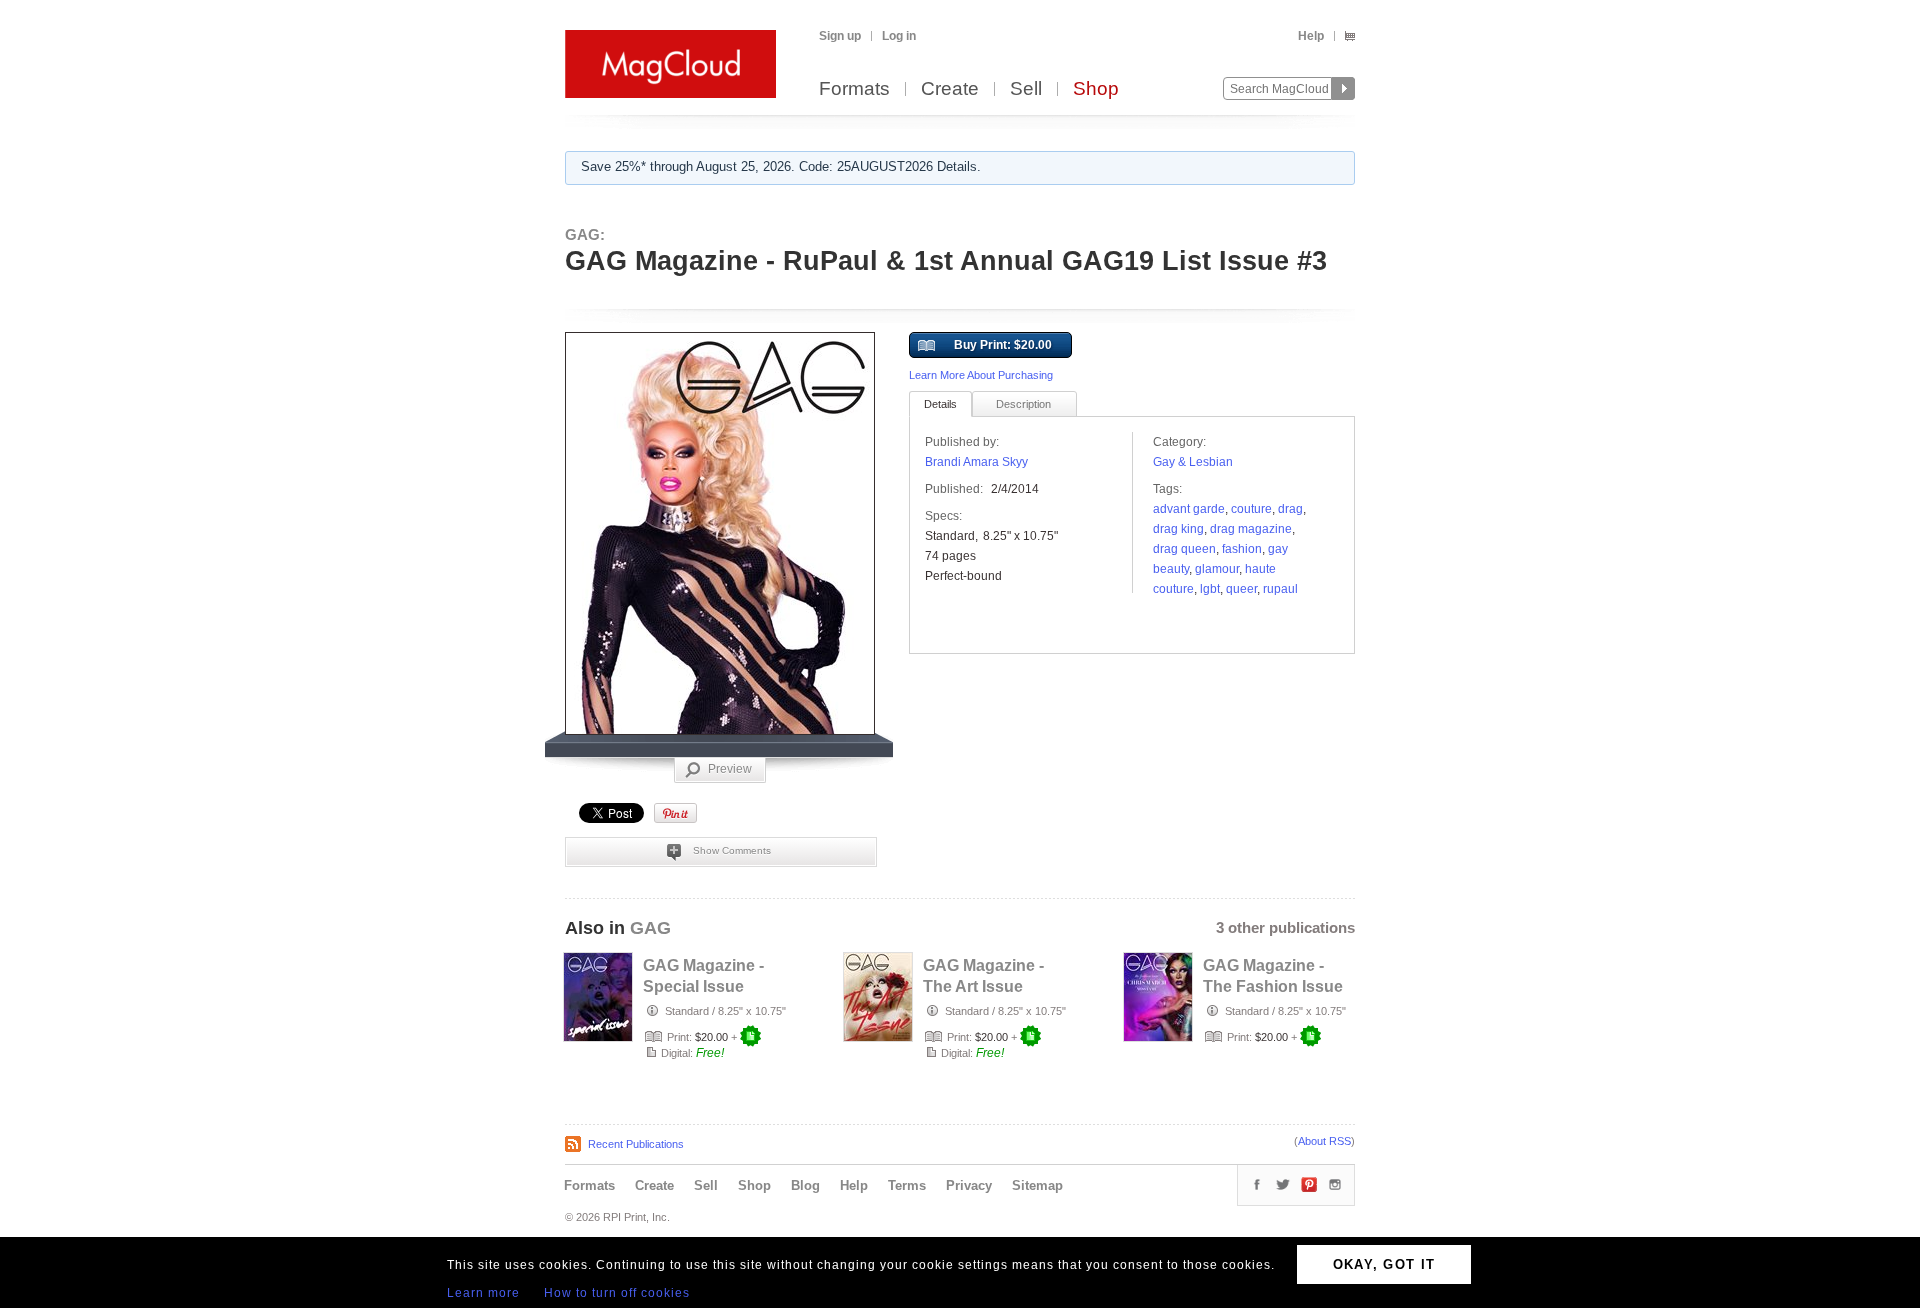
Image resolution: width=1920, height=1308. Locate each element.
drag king (1178, 529)
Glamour (1217, 569)
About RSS (1324, 1141)
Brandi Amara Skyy (976, 462)
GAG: (585, 234)
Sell (1026, 89)
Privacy (969, 1185)
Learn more (483, 1293)
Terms (907, 1185)
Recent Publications (636, 1144)
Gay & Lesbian (1193, 462)
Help (1311, 36)
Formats (854, 89)
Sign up (840, 36)
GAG (650, 928)
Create (950, 89)
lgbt (1210, 589)
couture (1251, 509)
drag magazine (1251, 529)
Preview (730, 769)
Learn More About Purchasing (981, 375)
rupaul (1280, 589)
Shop (1096, 89)
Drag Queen (1184, 549)
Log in (899, 36)
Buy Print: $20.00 (1003, 345)
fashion (1242, 549)
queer (1241, 589)
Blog (805, 1185)
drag (1290, 509)
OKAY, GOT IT (1384, 1264)
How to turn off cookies (617, 1293)
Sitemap (1037, 1185)
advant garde (1189, 509)
